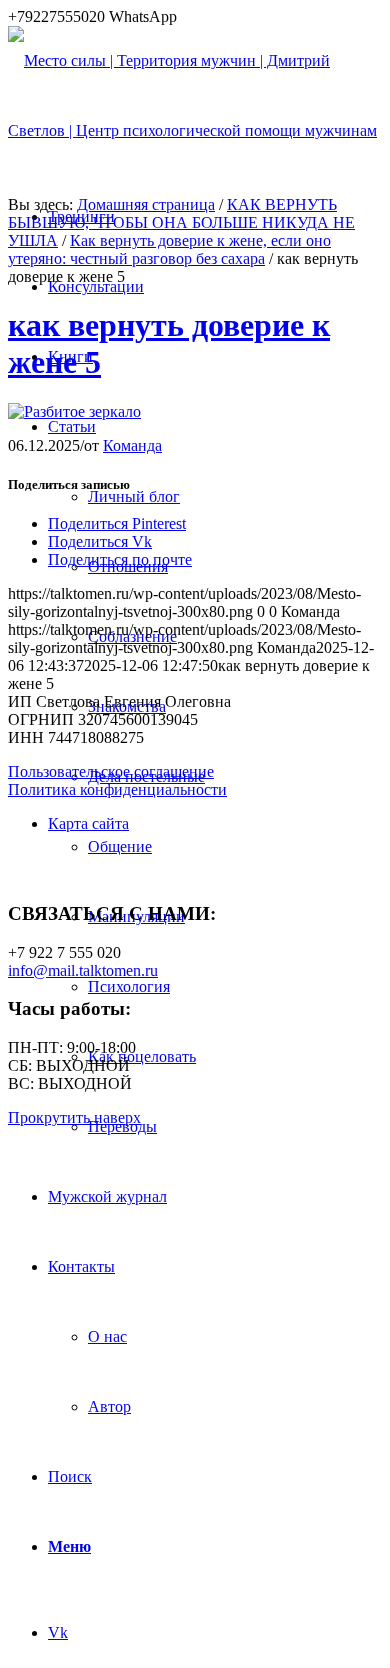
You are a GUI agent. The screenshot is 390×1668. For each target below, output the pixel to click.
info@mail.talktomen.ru (83, 970)
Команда (132, 445)
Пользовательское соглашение (111, 771)
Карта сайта (88, 823)
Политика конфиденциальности (117, 789)
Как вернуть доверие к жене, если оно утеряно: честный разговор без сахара (169, 249)
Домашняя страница (146, 204)
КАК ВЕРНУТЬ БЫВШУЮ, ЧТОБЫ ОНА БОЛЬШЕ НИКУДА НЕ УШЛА (181, 222)
